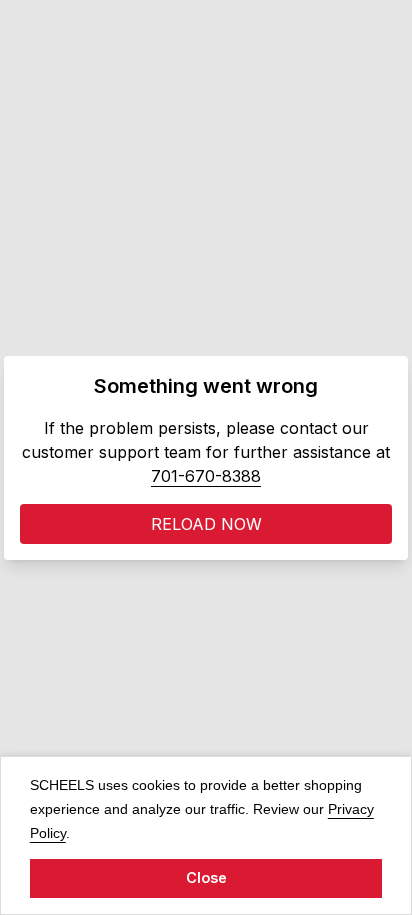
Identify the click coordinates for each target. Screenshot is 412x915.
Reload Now (206, 524)
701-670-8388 (206, 476)
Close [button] (206, 877)
